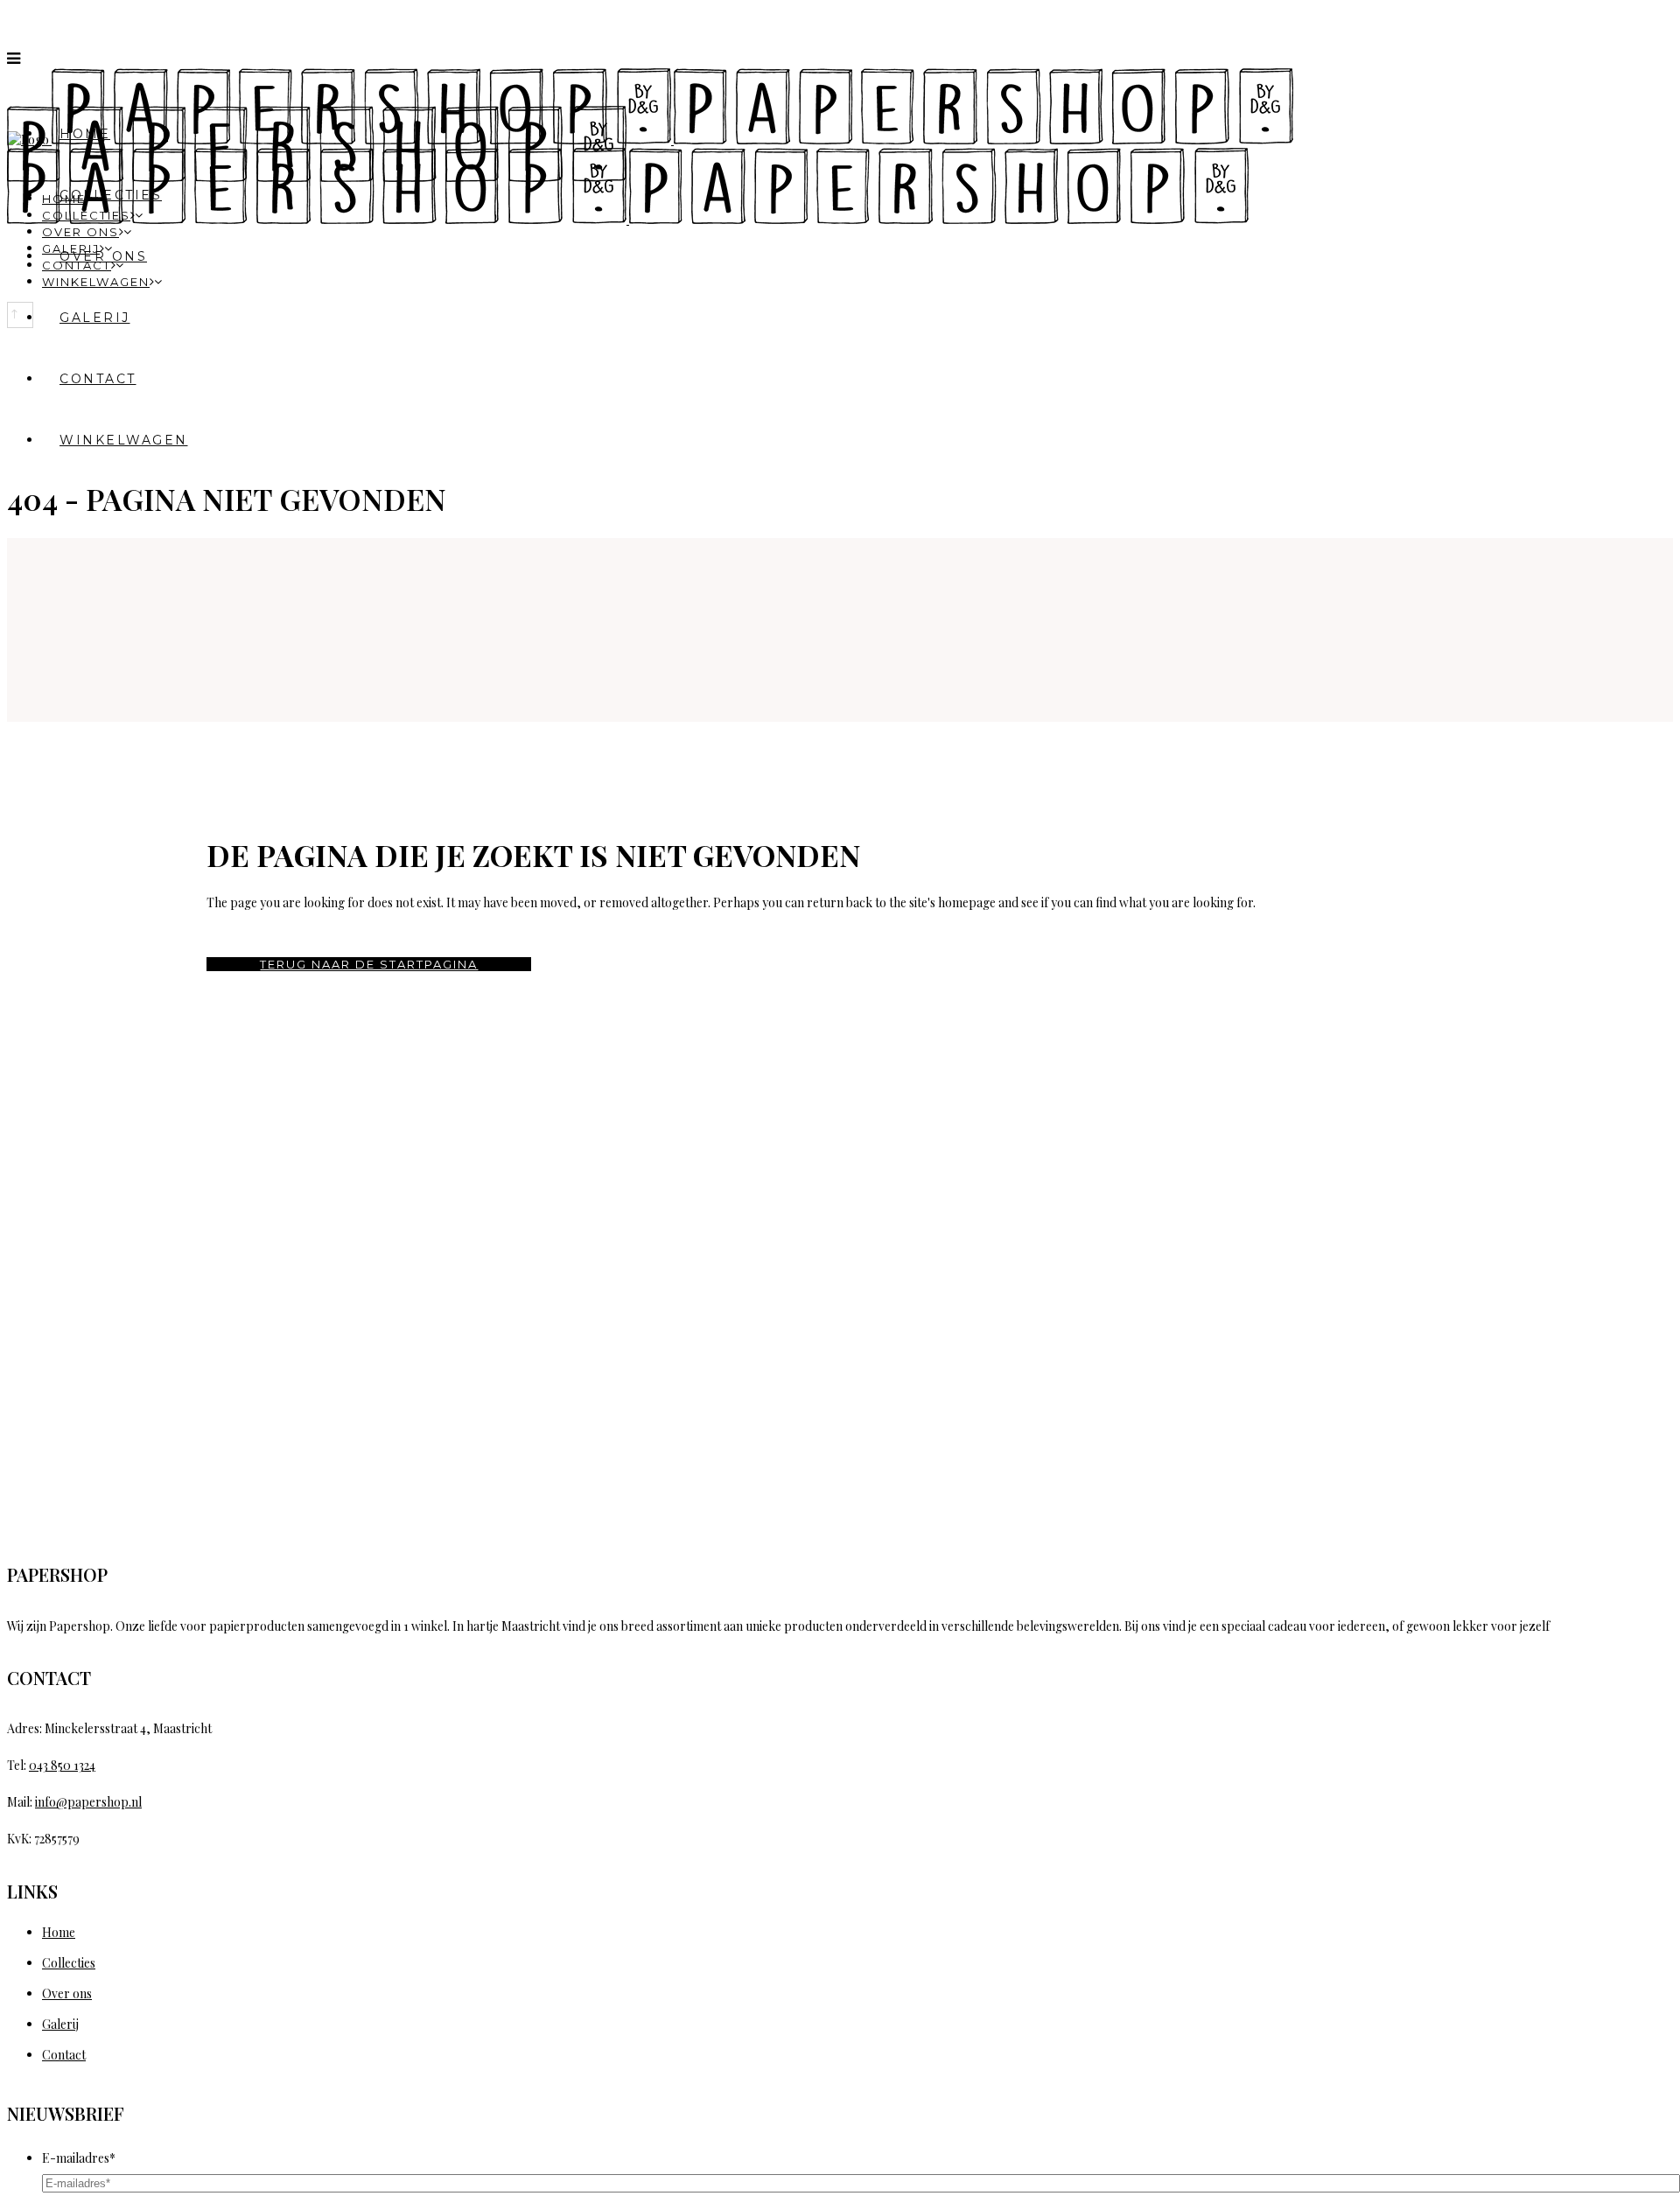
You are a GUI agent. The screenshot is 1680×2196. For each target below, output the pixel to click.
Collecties (69, 1963)
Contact (64, 2055)
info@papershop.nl (88, 1802)
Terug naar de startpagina (369, 964)
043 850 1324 (62, 1765)
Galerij (60, 2024)
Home (59, 1932)
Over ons (67, 1993)
